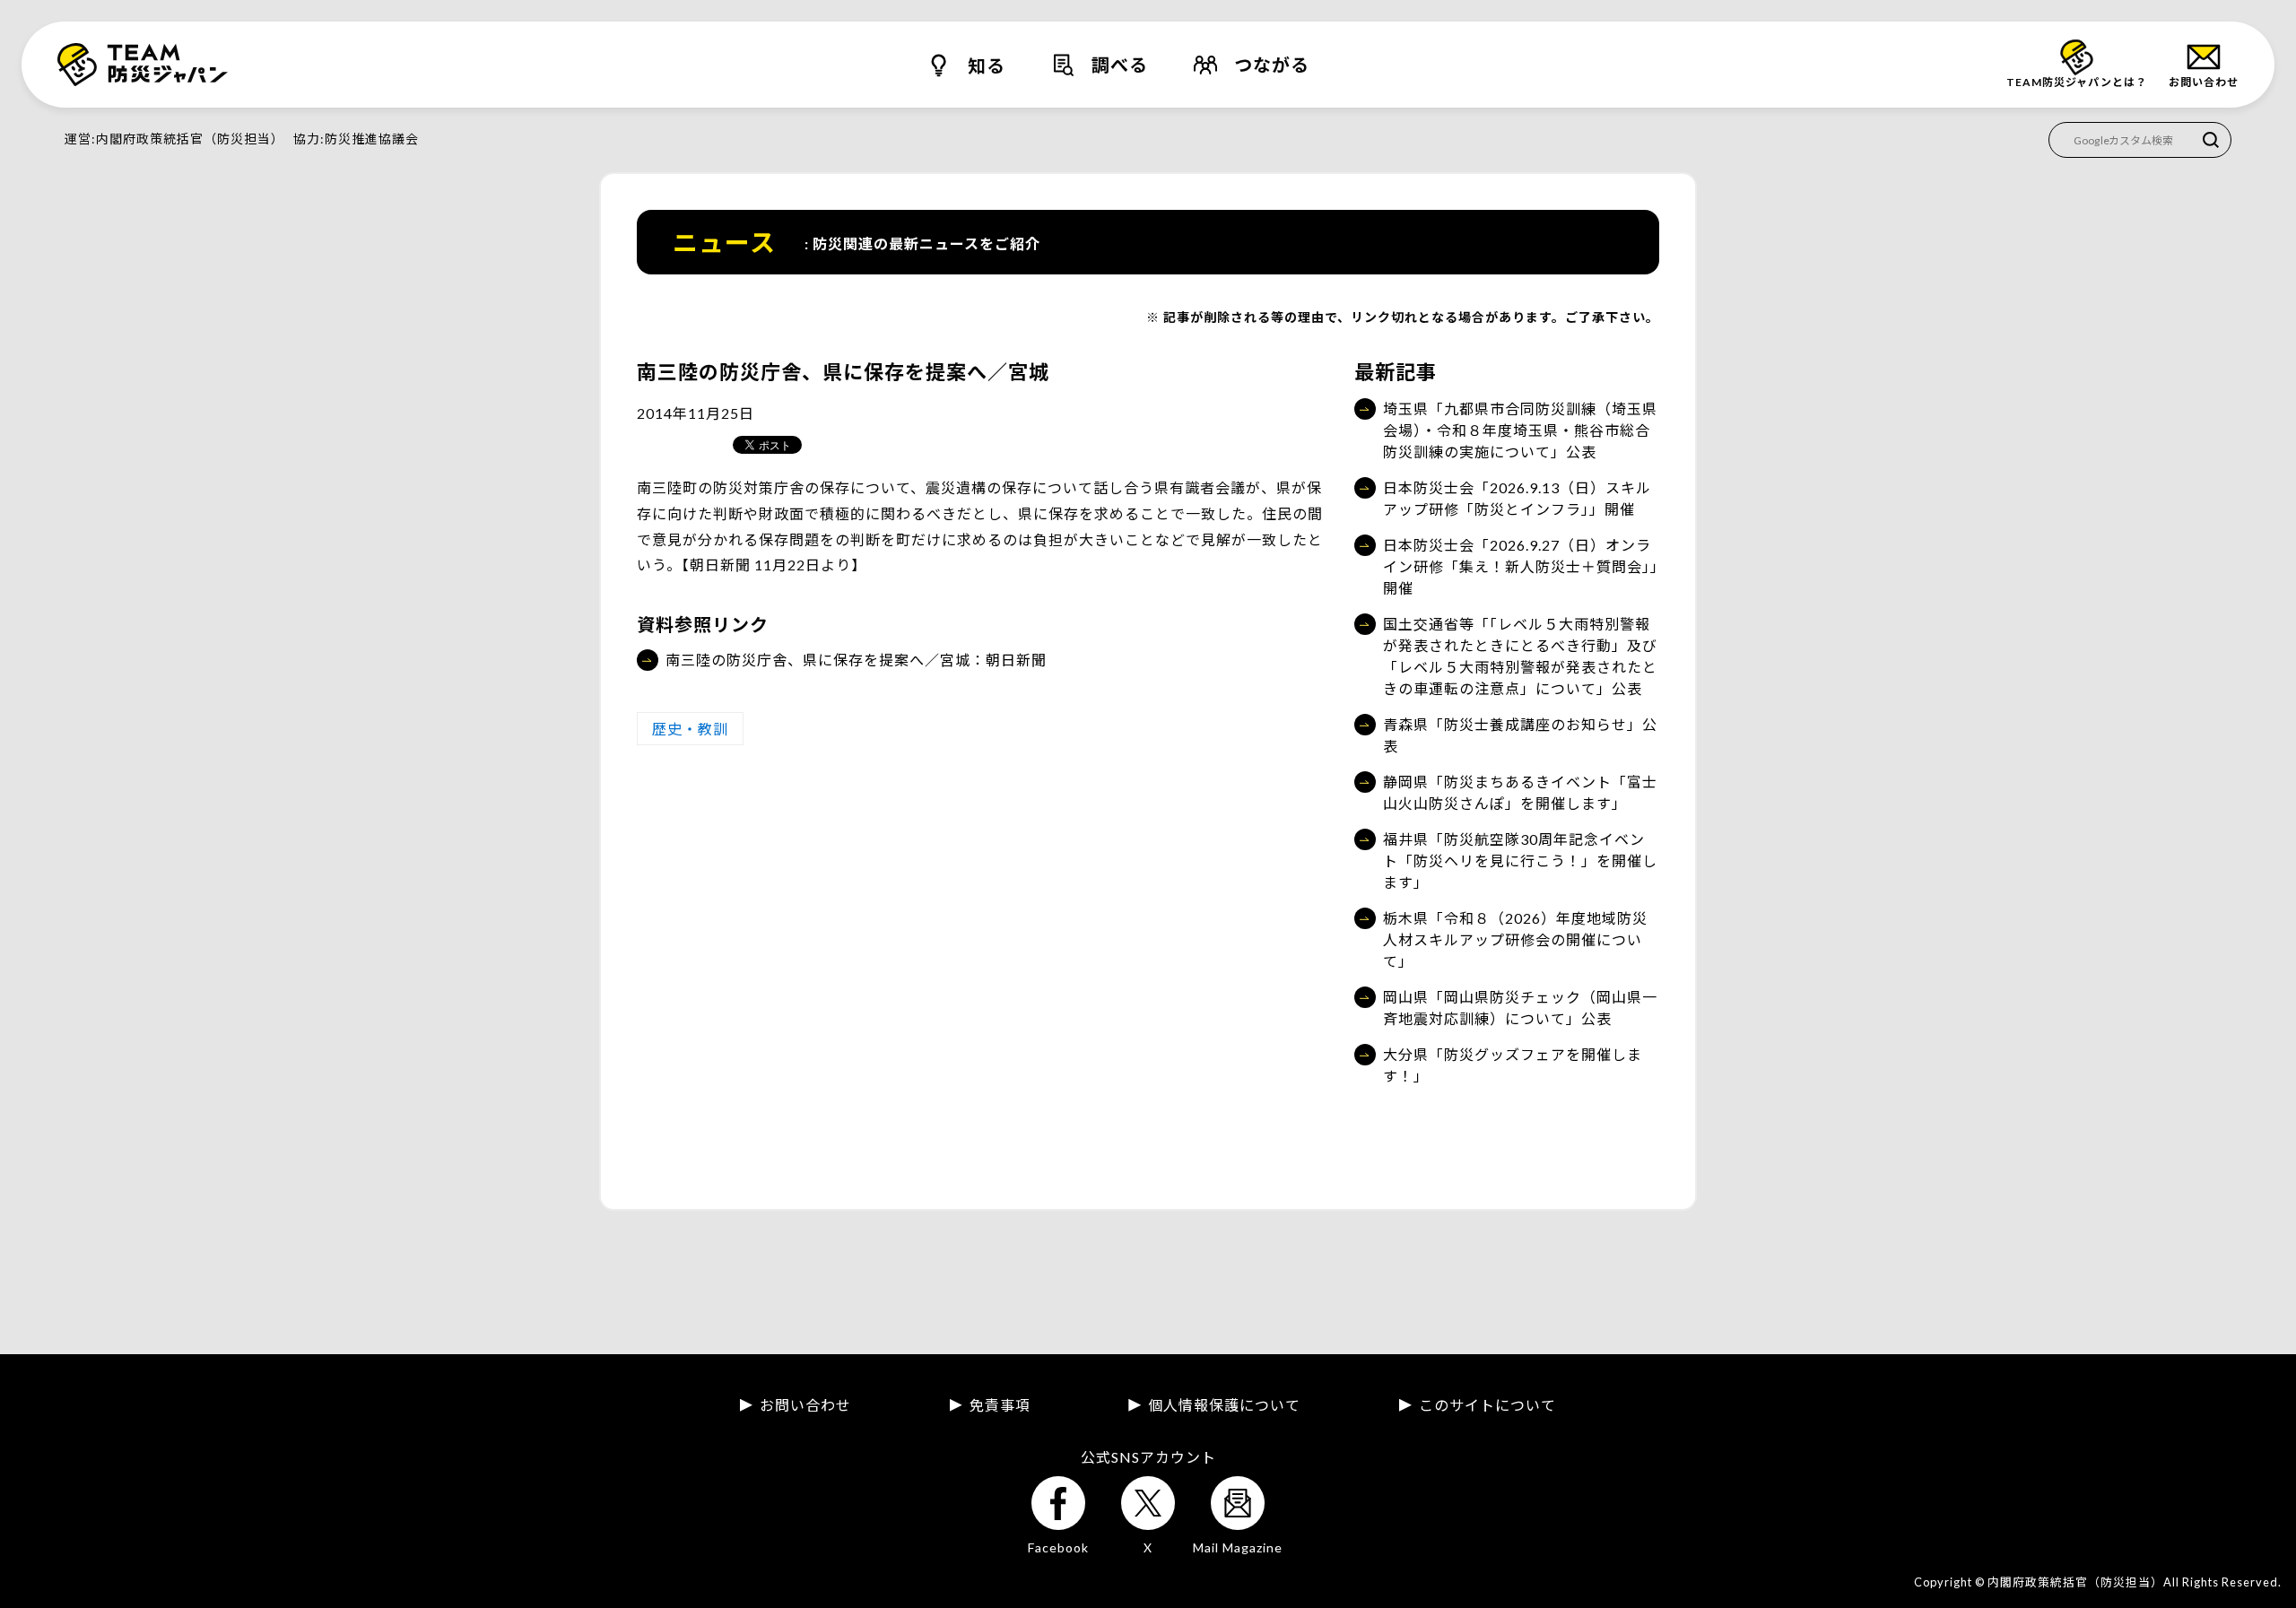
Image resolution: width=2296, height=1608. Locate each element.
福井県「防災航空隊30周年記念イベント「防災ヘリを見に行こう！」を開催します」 (1520, 860)
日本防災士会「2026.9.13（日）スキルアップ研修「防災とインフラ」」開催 (1517, 498)
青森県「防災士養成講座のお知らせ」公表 (1520, 735)
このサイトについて (1487, 1405)
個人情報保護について (1224, 1405)
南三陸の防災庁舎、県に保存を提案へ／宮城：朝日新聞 (856, 660)
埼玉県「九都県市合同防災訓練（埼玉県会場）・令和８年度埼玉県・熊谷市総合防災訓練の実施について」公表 (1520, 430)
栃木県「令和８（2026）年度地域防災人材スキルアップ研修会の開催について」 (1515, 939)
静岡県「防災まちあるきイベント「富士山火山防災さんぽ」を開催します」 (1520, 792)
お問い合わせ (805, 1405)
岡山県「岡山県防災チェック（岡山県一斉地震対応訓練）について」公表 (1520, 1008)
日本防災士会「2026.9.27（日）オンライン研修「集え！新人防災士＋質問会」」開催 (1521, 566)
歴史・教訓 (690, 729)
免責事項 (1000, 1405)
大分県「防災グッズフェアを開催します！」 (1513, 1065)
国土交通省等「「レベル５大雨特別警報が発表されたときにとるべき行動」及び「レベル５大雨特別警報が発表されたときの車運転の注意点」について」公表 (1520, 656)
